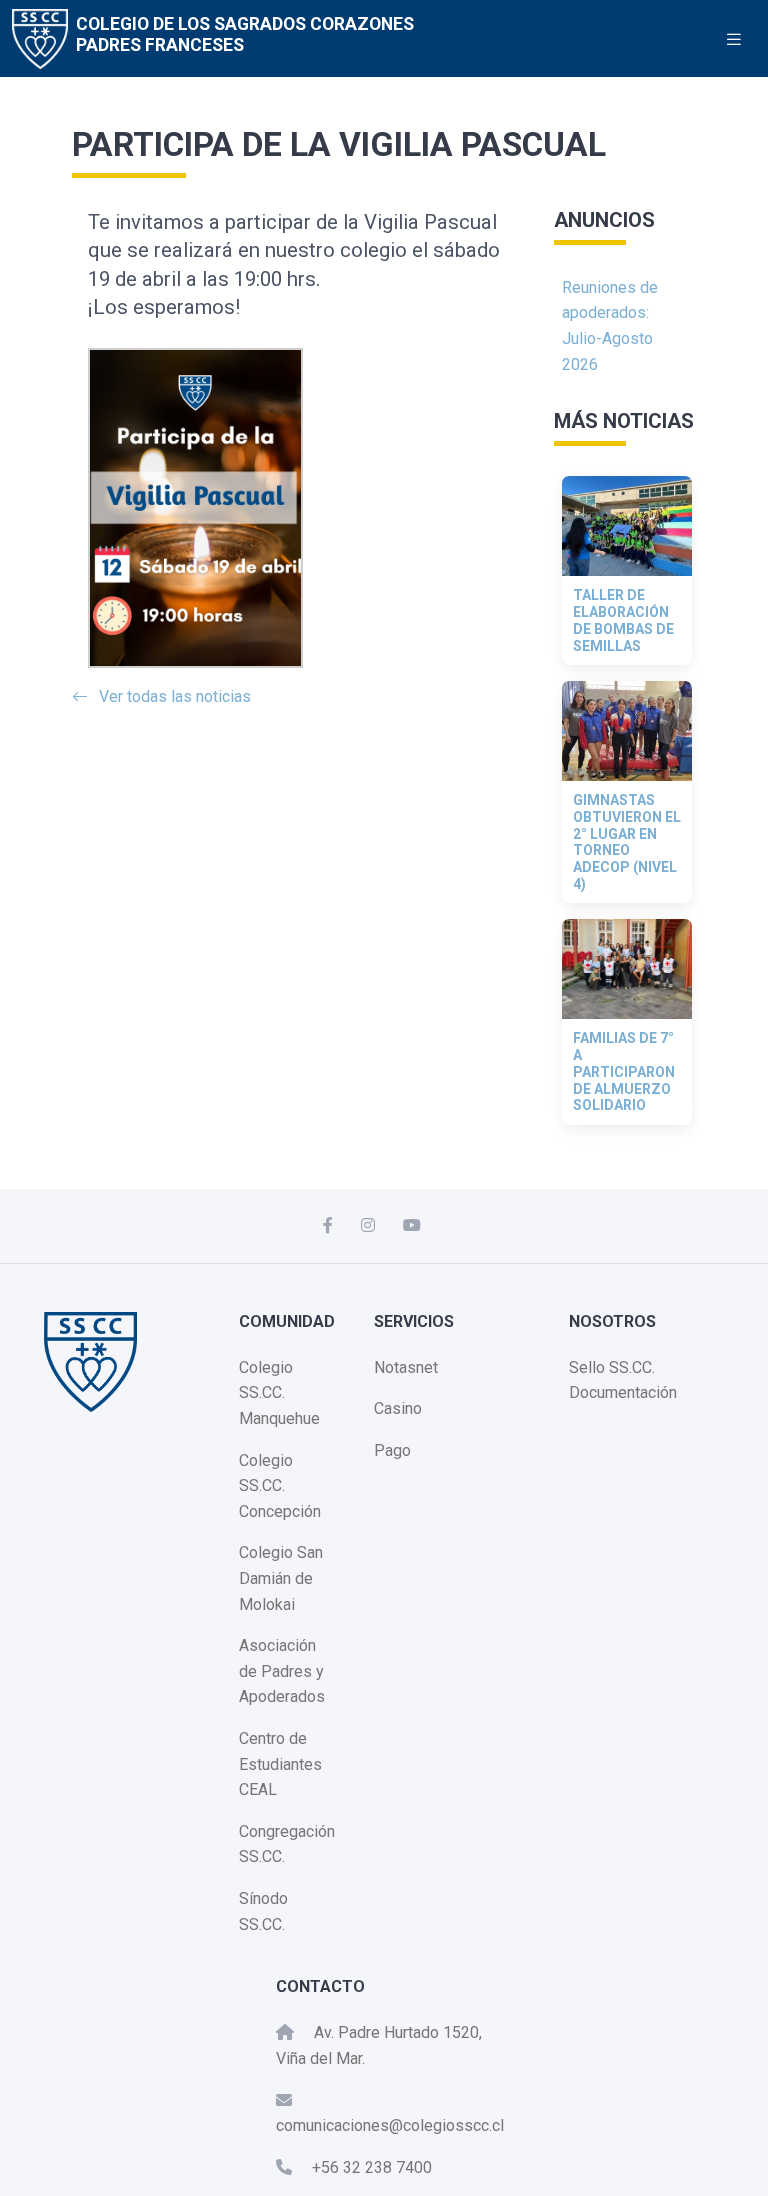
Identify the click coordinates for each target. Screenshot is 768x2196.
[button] (303, 446)
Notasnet (406, 1367)
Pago (392, 1450)
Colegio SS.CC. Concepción (280, 1486)
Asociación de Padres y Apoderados (282, 1671)
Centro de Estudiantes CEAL (280, 1764)
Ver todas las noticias (175, 696)
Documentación (623, 1392)
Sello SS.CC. (612, 1367)
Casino (398, 1408)
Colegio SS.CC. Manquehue (279, 1393)
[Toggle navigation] (734, 39)
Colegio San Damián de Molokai (281, 1578)
